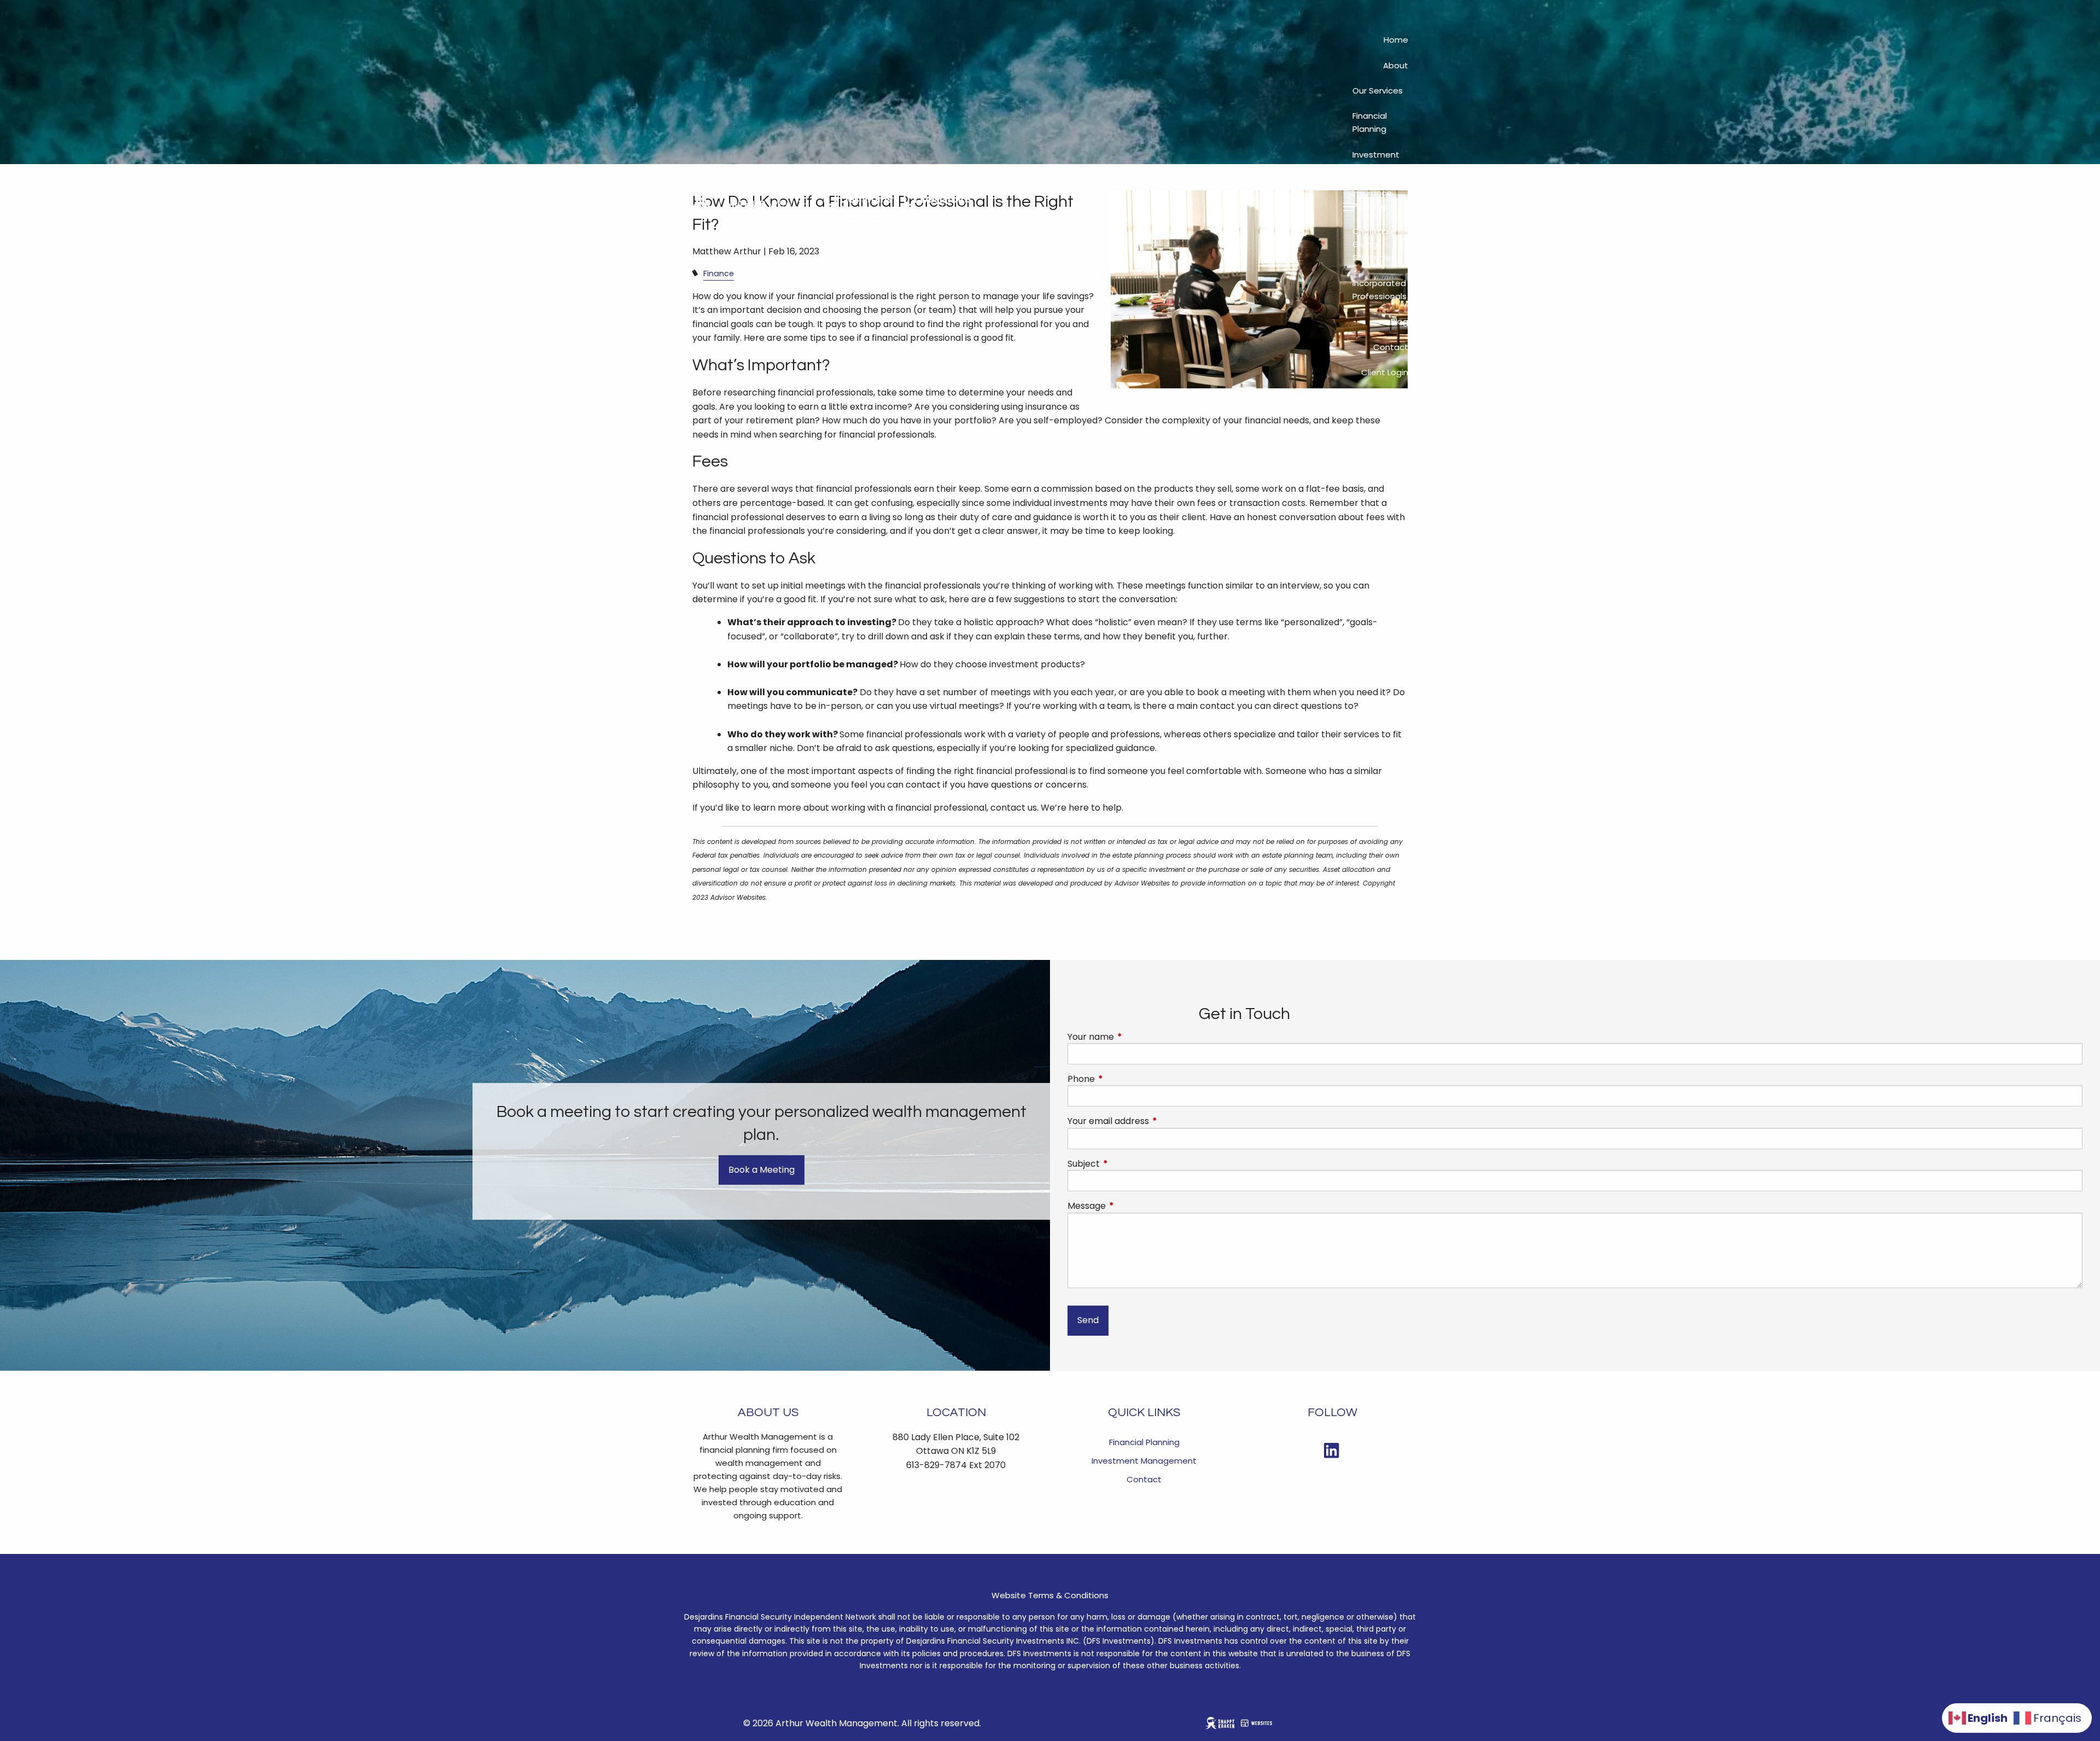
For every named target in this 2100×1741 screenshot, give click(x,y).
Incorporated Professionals (1379, 290)
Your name (1134, 1037)
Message (1130, 1206)
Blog (1399, 321)
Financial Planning (1370, 122)
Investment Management (1380, 161)
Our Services (1378, 91)
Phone (1125, 1079)
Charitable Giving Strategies (1374, 244)
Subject (1127, 1164)
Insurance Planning (1372, 199)
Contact (1391, 347)
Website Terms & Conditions (1050, 1595)
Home (1396, 40)
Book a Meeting (762, 1170)
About (1396, 65)
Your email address (1152, 1121)
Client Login (1385, 372)
